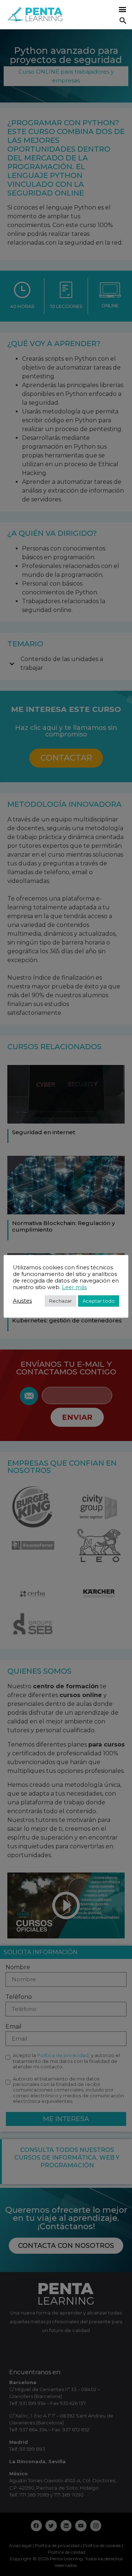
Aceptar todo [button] (99, 1301)
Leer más (74, 1287)
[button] (122, 9)
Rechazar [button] (60, 1301)
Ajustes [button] (22, 1301)
